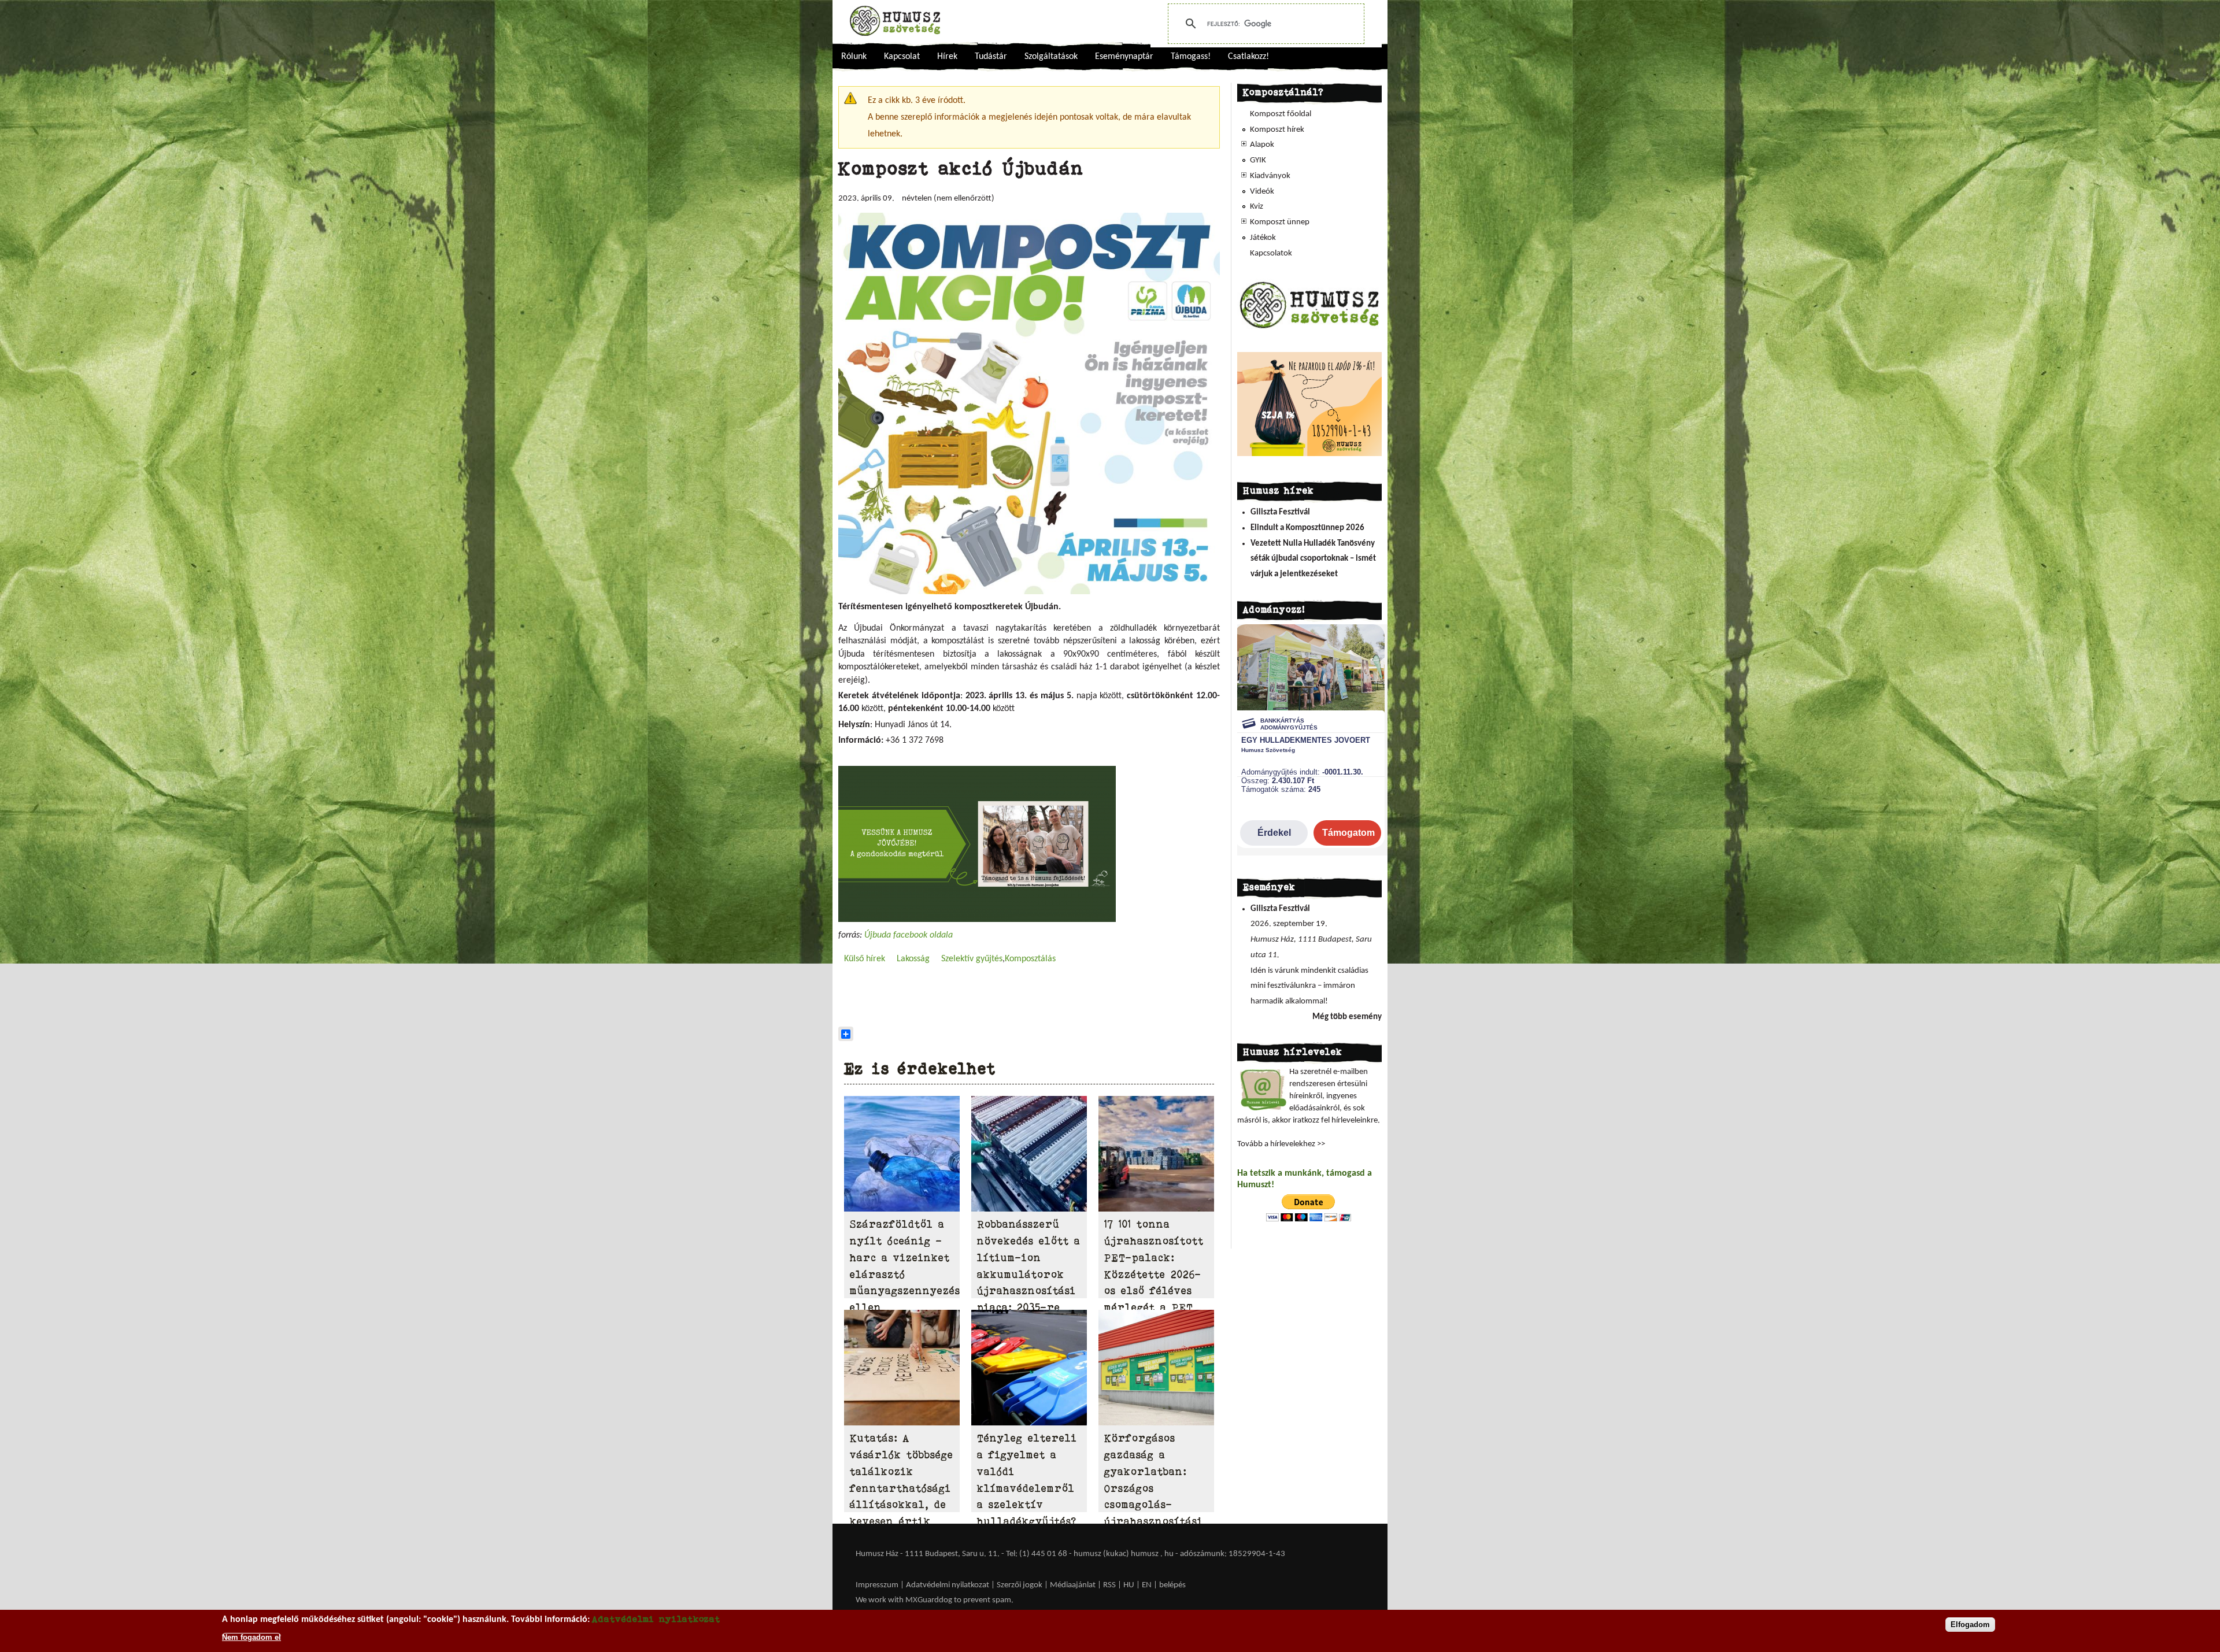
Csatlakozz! (1248, 57)
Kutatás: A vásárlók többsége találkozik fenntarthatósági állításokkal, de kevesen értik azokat (902, 1488)
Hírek (947, 57)
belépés (1172, 1585)
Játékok (1263, 238)
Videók (1262, 192)
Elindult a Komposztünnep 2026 (1307, 528)
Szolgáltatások (1051, 57)
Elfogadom (1970, 1625)
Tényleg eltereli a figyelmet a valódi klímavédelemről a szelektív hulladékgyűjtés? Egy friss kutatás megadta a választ (1027, 1505)
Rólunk (854, 57)
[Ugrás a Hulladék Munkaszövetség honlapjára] (1309, 328)
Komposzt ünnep (1280, 222)
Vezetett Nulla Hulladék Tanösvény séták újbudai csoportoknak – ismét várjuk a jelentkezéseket (1313, 559)
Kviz (1257, 207)
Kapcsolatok (1271, 253)
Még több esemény (1347, 1017)
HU (1129, 1585)
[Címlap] (895, 21)
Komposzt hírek (1277, 130)
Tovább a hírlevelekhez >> (1281, 1144)
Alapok (1262, 145)
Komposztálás (1030, 959)
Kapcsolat (902, 57)
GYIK (1258, 160)
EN (1147, 1585)
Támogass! (1191, 57)
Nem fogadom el (251, 1637)
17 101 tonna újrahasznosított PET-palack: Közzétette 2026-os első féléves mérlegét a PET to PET (1154, 1274)
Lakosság (913, 959)
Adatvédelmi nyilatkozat (948, 1585)
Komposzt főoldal (1281, 114)
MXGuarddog (929, 1600)
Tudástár (991, 57)
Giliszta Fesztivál (1280, 512)
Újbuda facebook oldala (909, 935)
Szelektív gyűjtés (972, 959)
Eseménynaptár (1124, 57)
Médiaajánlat (1074, 1585)
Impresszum (877, 1585)
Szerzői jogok (1020, 1585)
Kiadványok (1270, 176)
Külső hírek (865, 959)
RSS (1109, 1585)
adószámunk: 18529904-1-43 (1233, 1554)
